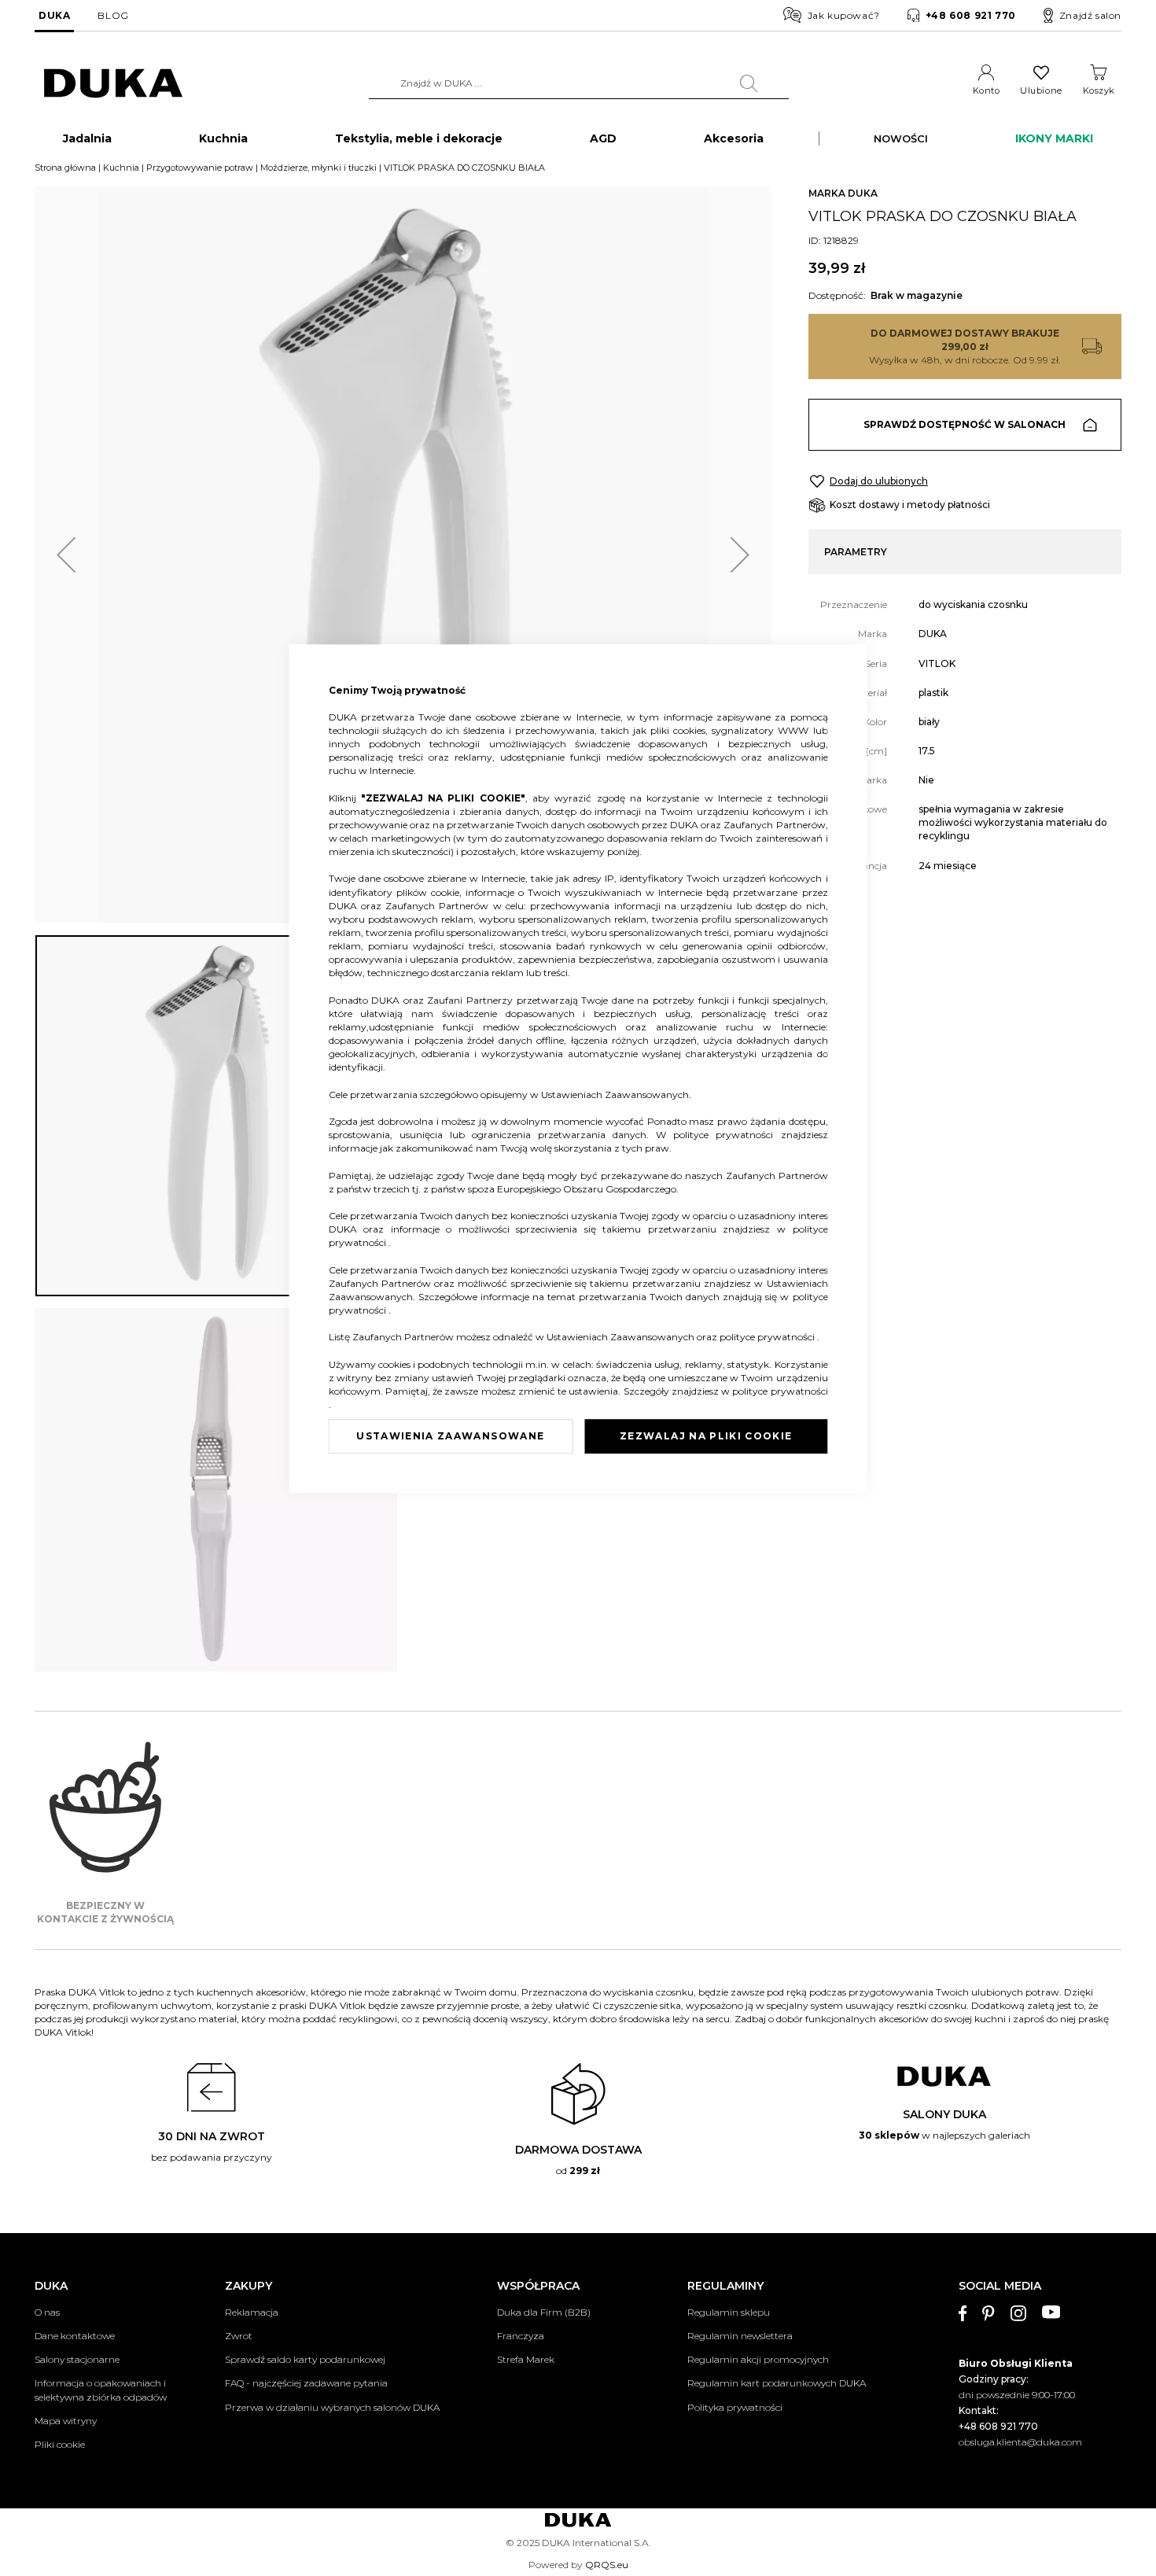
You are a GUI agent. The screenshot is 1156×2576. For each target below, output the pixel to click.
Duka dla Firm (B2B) (544, 2312)
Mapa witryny (66, 2421)
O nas (47, 2312)
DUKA (54, 15)
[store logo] (113, 84)
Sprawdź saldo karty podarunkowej (305, 2359)
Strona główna (65, 168)
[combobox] (579, 83)
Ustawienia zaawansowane (450, 1436)
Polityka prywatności (735, 2407)
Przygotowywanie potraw (200, 168)
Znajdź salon (1090, 15)
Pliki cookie (60, 2444)
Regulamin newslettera (740, 2336)
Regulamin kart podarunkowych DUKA (777, 2383)
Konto (987, 90)
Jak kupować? (844, 15)
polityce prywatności (727, 1135)
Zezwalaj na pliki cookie (706, 1436)
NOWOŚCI (901, 138)
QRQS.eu (607, 2565)
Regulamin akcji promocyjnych (758, 2359)
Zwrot (239, 2336)
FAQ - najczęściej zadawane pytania (306, 2383)
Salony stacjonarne (77, 2359)
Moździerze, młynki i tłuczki (318, 168)
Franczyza (521, 2336)
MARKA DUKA (843, 193)
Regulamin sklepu (729, 2312)
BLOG (113, 15)
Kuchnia (121, 168)
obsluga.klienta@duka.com (1020, 2442)
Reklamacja (252, 2312)
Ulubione (1041, 90)
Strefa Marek (526, 2359)
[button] (66, 555)
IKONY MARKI (1054, 138)
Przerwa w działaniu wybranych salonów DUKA (332, 2407)
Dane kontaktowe (75, 2336)
